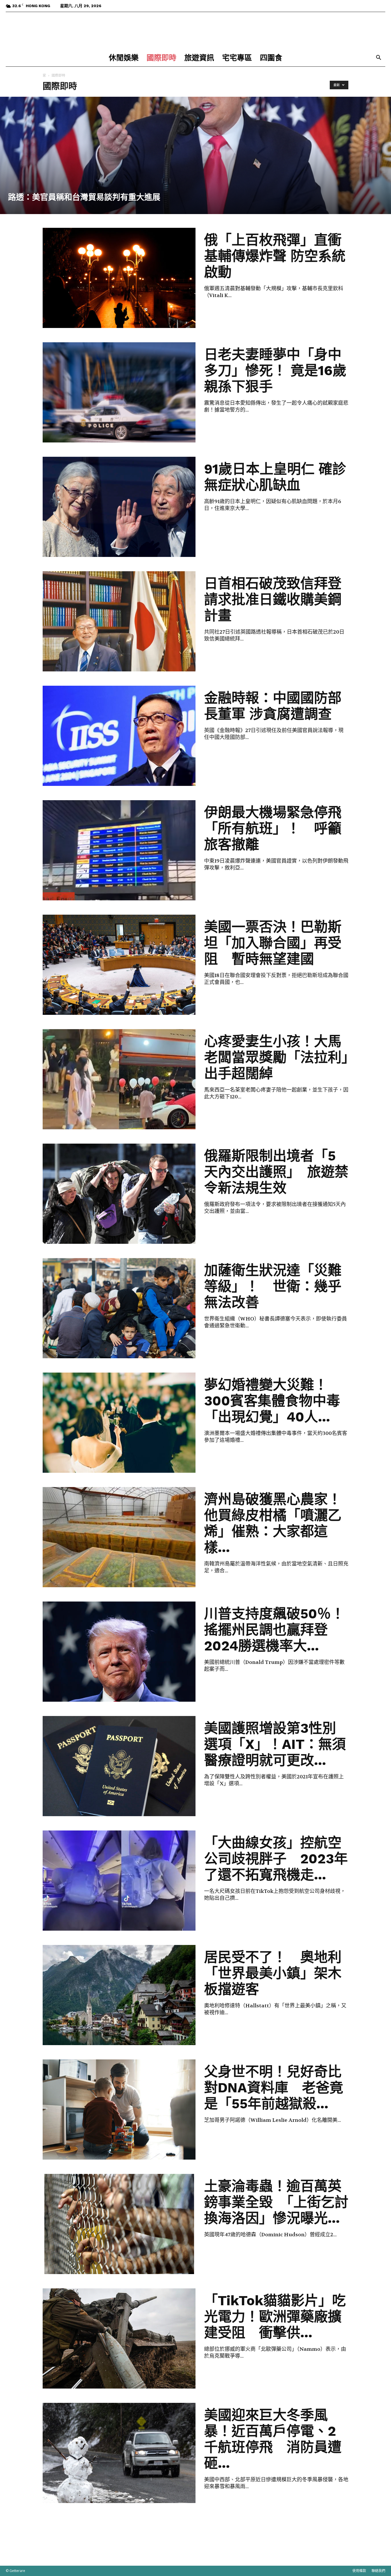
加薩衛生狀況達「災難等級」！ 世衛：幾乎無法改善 (273, 1286)
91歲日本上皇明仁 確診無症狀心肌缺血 (275, 477)
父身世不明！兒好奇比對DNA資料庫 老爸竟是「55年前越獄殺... (274, 2088)
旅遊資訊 (199, 58)
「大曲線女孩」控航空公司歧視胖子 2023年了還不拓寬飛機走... (276, 1859)
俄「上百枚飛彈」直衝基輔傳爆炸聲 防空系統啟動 (275, 256)
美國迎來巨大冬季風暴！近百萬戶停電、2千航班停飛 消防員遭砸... (273, 2439)
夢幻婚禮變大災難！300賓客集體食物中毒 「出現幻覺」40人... (279, 1401)
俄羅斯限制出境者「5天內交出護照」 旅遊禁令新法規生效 (276, 1172)
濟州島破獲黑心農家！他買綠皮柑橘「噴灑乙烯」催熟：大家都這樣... (273, 1523)
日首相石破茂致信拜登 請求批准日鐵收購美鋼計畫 (273, 599)
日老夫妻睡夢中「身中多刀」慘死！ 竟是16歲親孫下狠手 (275, 370)
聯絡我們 (378, 2571)
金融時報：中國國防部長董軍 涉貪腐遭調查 (273, 706)
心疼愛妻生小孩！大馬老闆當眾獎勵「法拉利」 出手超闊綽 (283, 1057)
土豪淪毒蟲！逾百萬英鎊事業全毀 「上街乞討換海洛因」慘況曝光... (276, 2202)
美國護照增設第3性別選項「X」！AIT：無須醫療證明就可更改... (275, 1744)
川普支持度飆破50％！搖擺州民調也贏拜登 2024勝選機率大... (274, 1630)
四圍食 (271, 58)
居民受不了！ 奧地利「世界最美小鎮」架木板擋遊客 (273, 1973)
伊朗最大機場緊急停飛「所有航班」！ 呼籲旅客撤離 (273, 828)
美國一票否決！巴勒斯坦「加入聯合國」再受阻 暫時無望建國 (273, 943)
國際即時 (161, 58)
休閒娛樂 (124, 58)
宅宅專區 (237, 58)
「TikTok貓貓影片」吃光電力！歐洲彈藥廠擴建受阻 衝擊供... (275, 2317)
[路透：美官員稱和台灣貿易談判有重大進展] (195, 155)
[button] (378, 58)
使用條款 (359, 2571)
